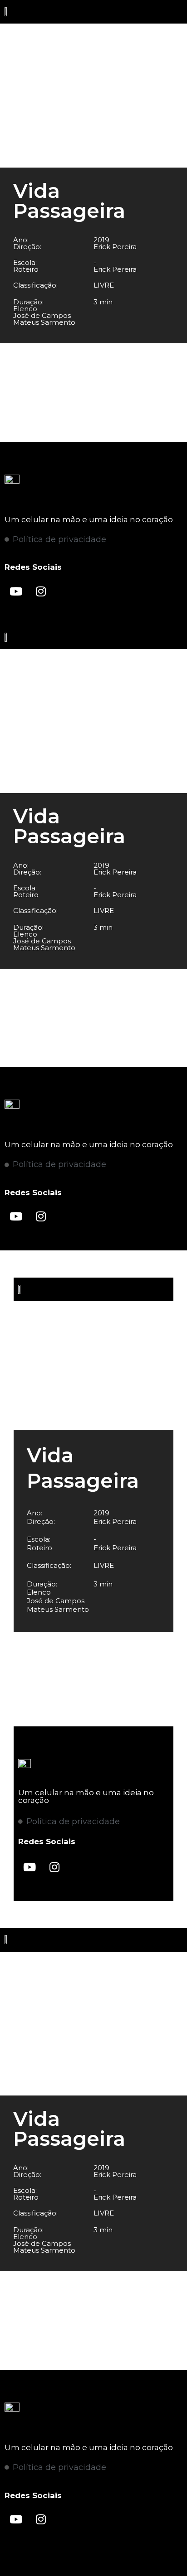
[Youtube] (16, 591)
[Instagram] (41, 591)
